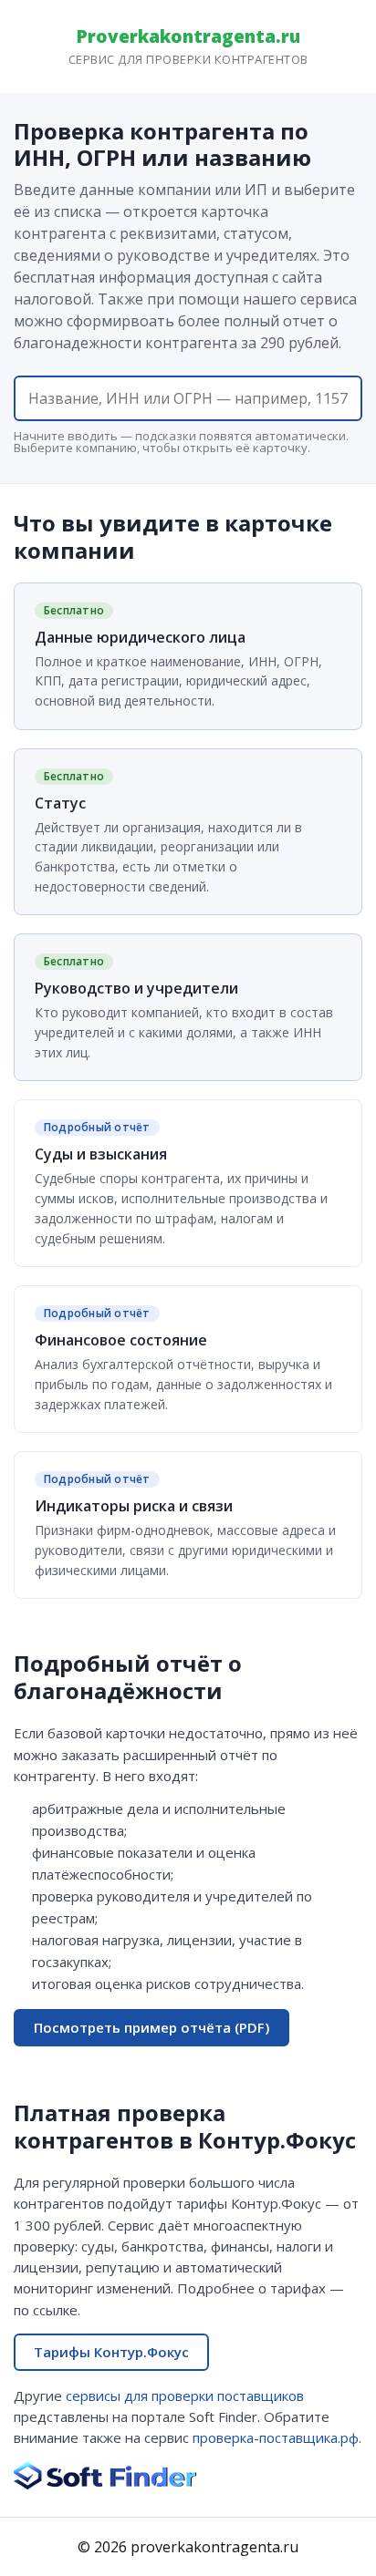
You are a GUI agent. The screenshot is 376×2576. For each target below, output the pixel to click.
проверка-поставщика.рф (276, 2437)
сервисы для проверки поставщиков (185, 2396)
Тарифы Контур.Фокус (111, 2352)
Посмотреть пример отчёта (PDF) (151, 2027)
